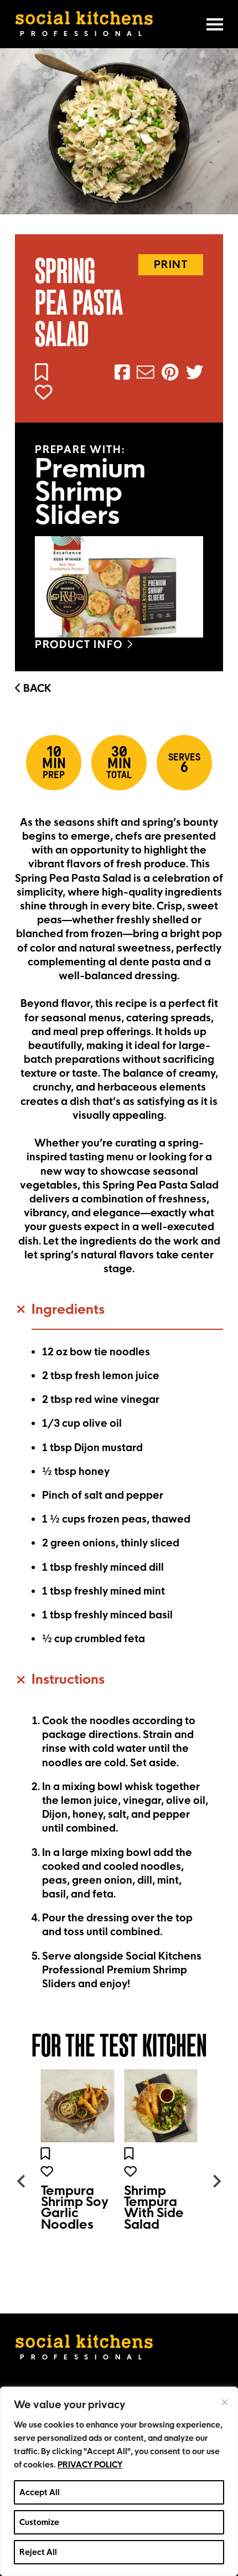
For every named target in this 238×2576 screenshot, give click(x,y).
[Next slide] (216, 2181)
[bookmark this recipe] (44, 373)
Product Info (81, 644)
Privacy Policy (90, 2465)
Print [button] (171, 264)
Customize (39, 2522)
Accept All (40, 2492)
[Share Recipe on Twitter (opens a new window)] (192, 375)
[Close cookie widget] (225, 2402)
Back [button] (36, 688)
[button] (119, 1315)
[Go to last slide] (22, 2181)
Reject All (38, 2552)
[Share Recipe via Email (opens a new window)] (143, 375)
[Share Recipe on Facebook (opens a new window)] (120, 375)
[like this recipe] (46, 393)
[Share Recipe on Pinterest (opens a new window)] (168, 375)
